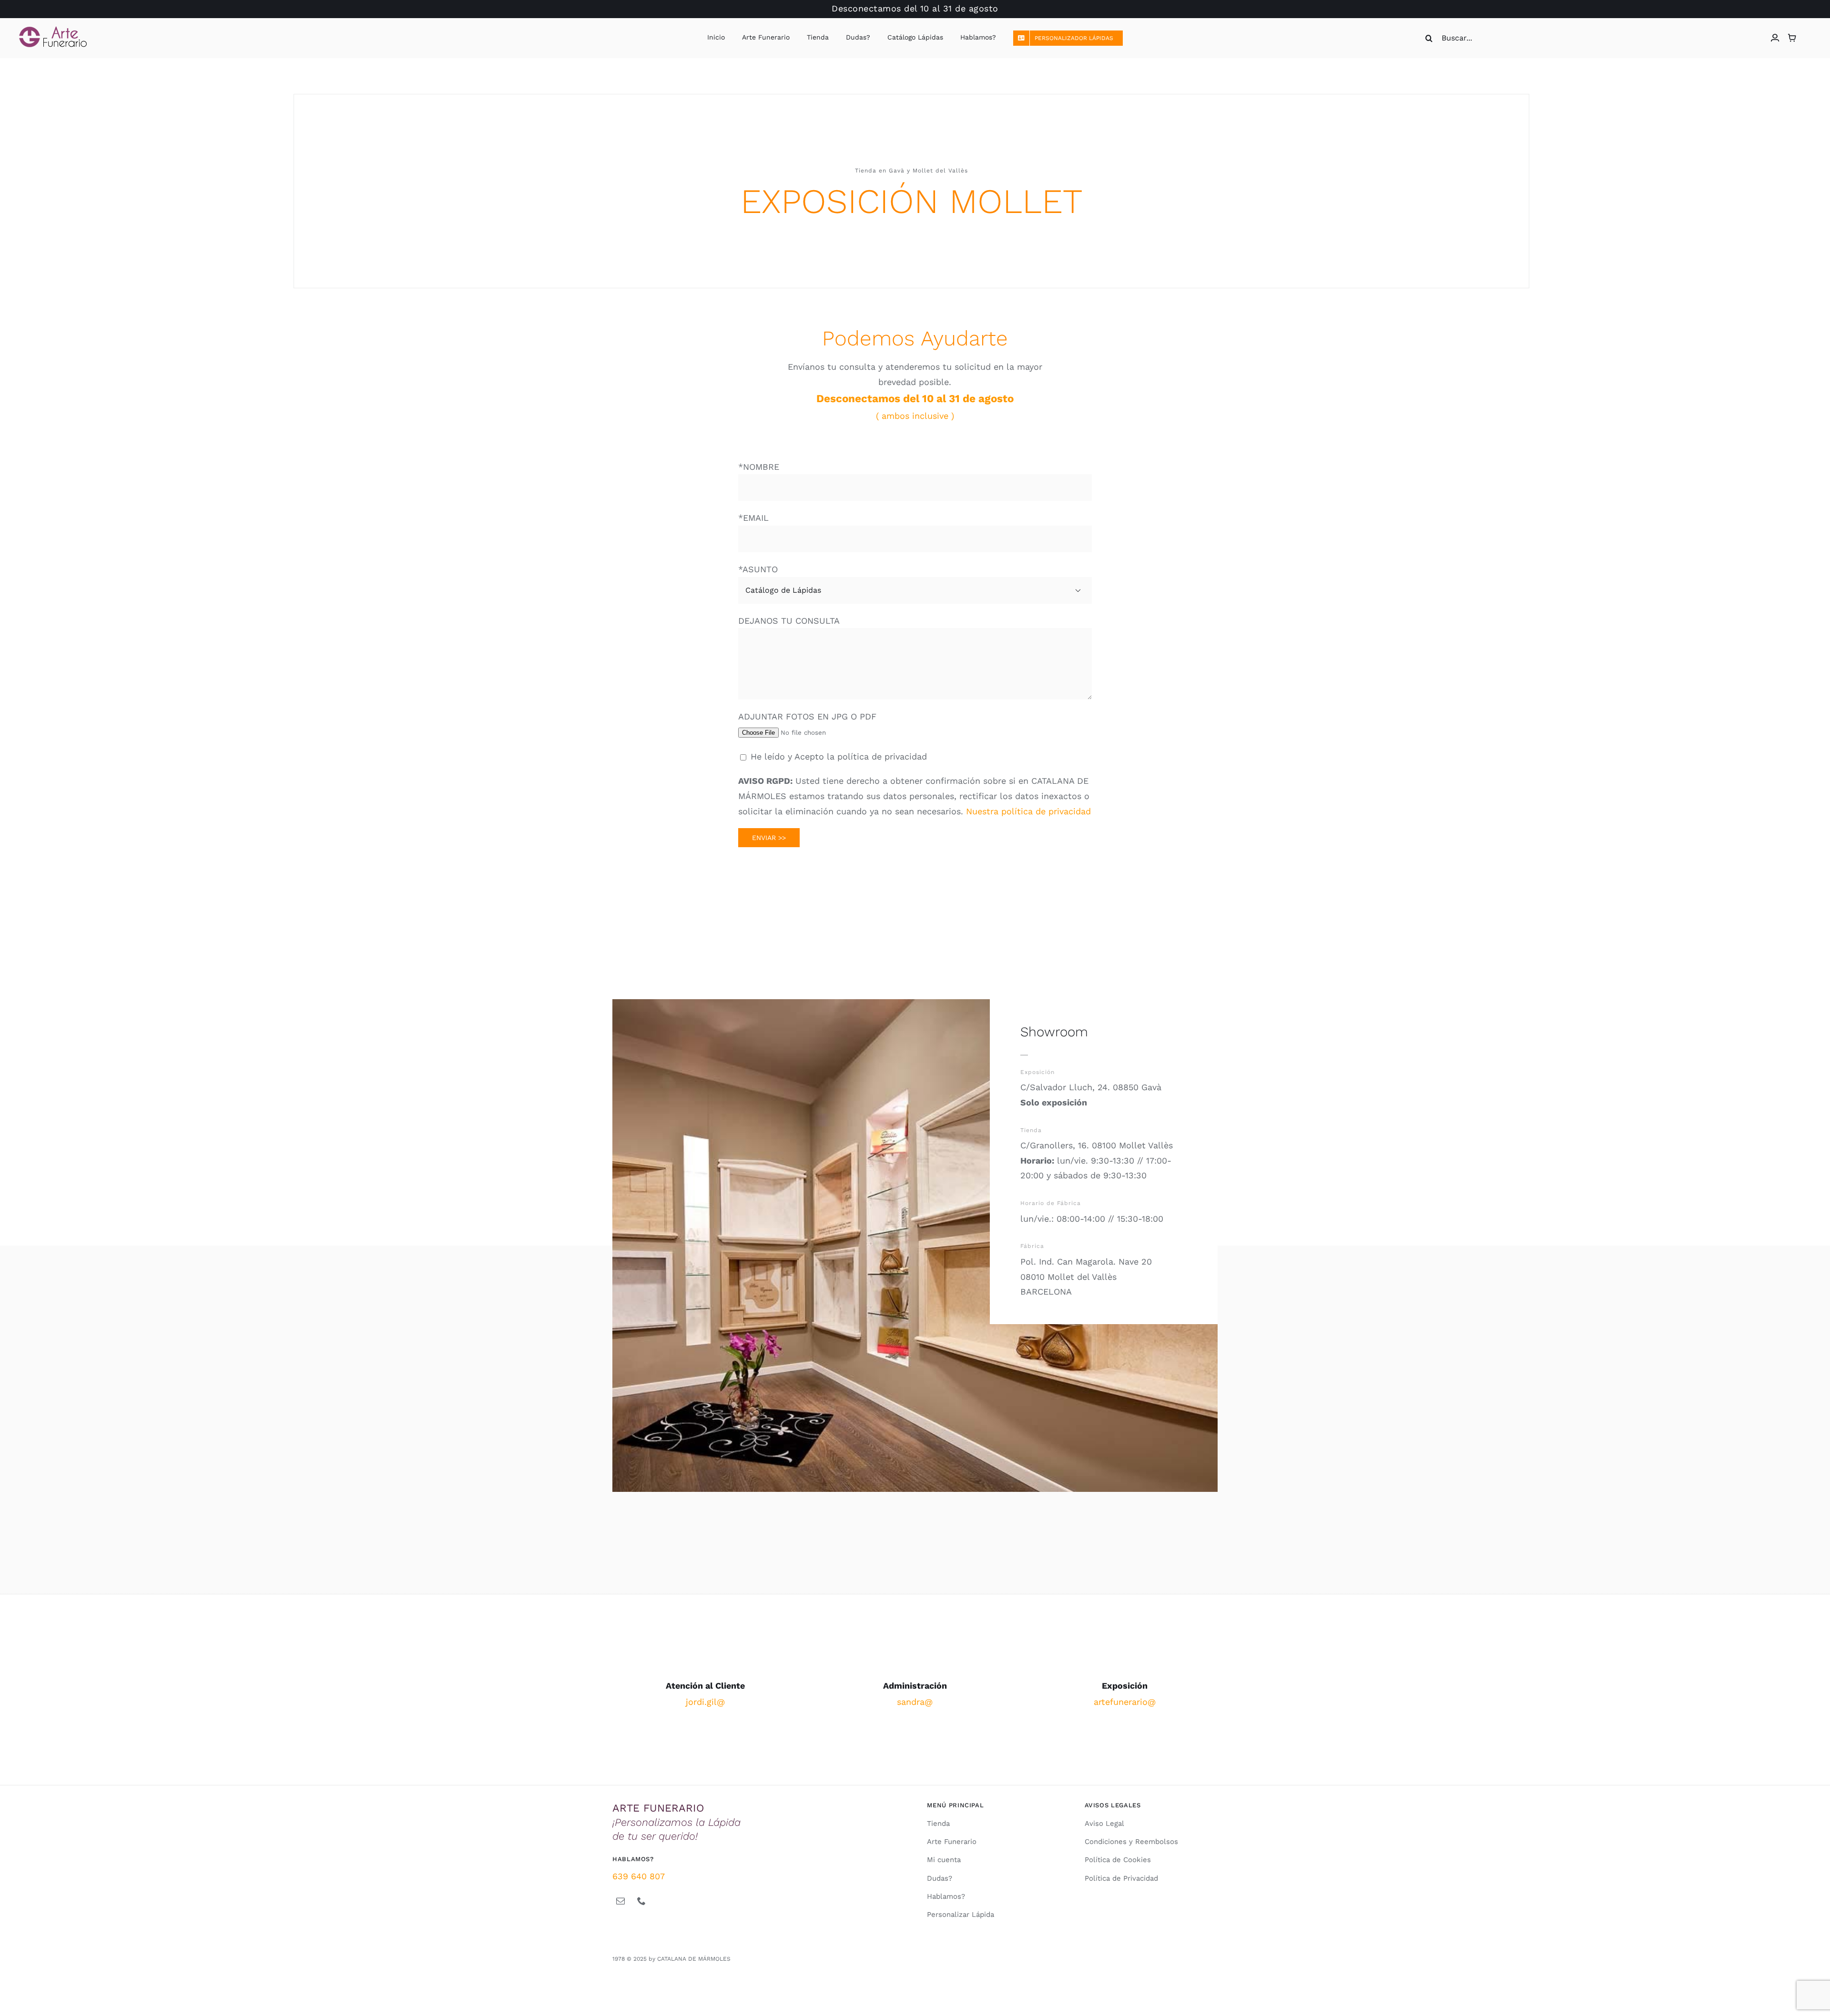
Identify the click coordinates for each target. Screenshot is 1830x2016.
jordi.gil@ (705, 1702)
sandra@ (915, 1702)
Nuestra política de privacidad (1028, 811)
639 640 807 (639, 1876)
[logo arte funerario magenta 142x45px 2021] (53, 30)
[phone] (641, 1901)
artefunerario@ (1125, 1702)
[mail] (620, 1901)
